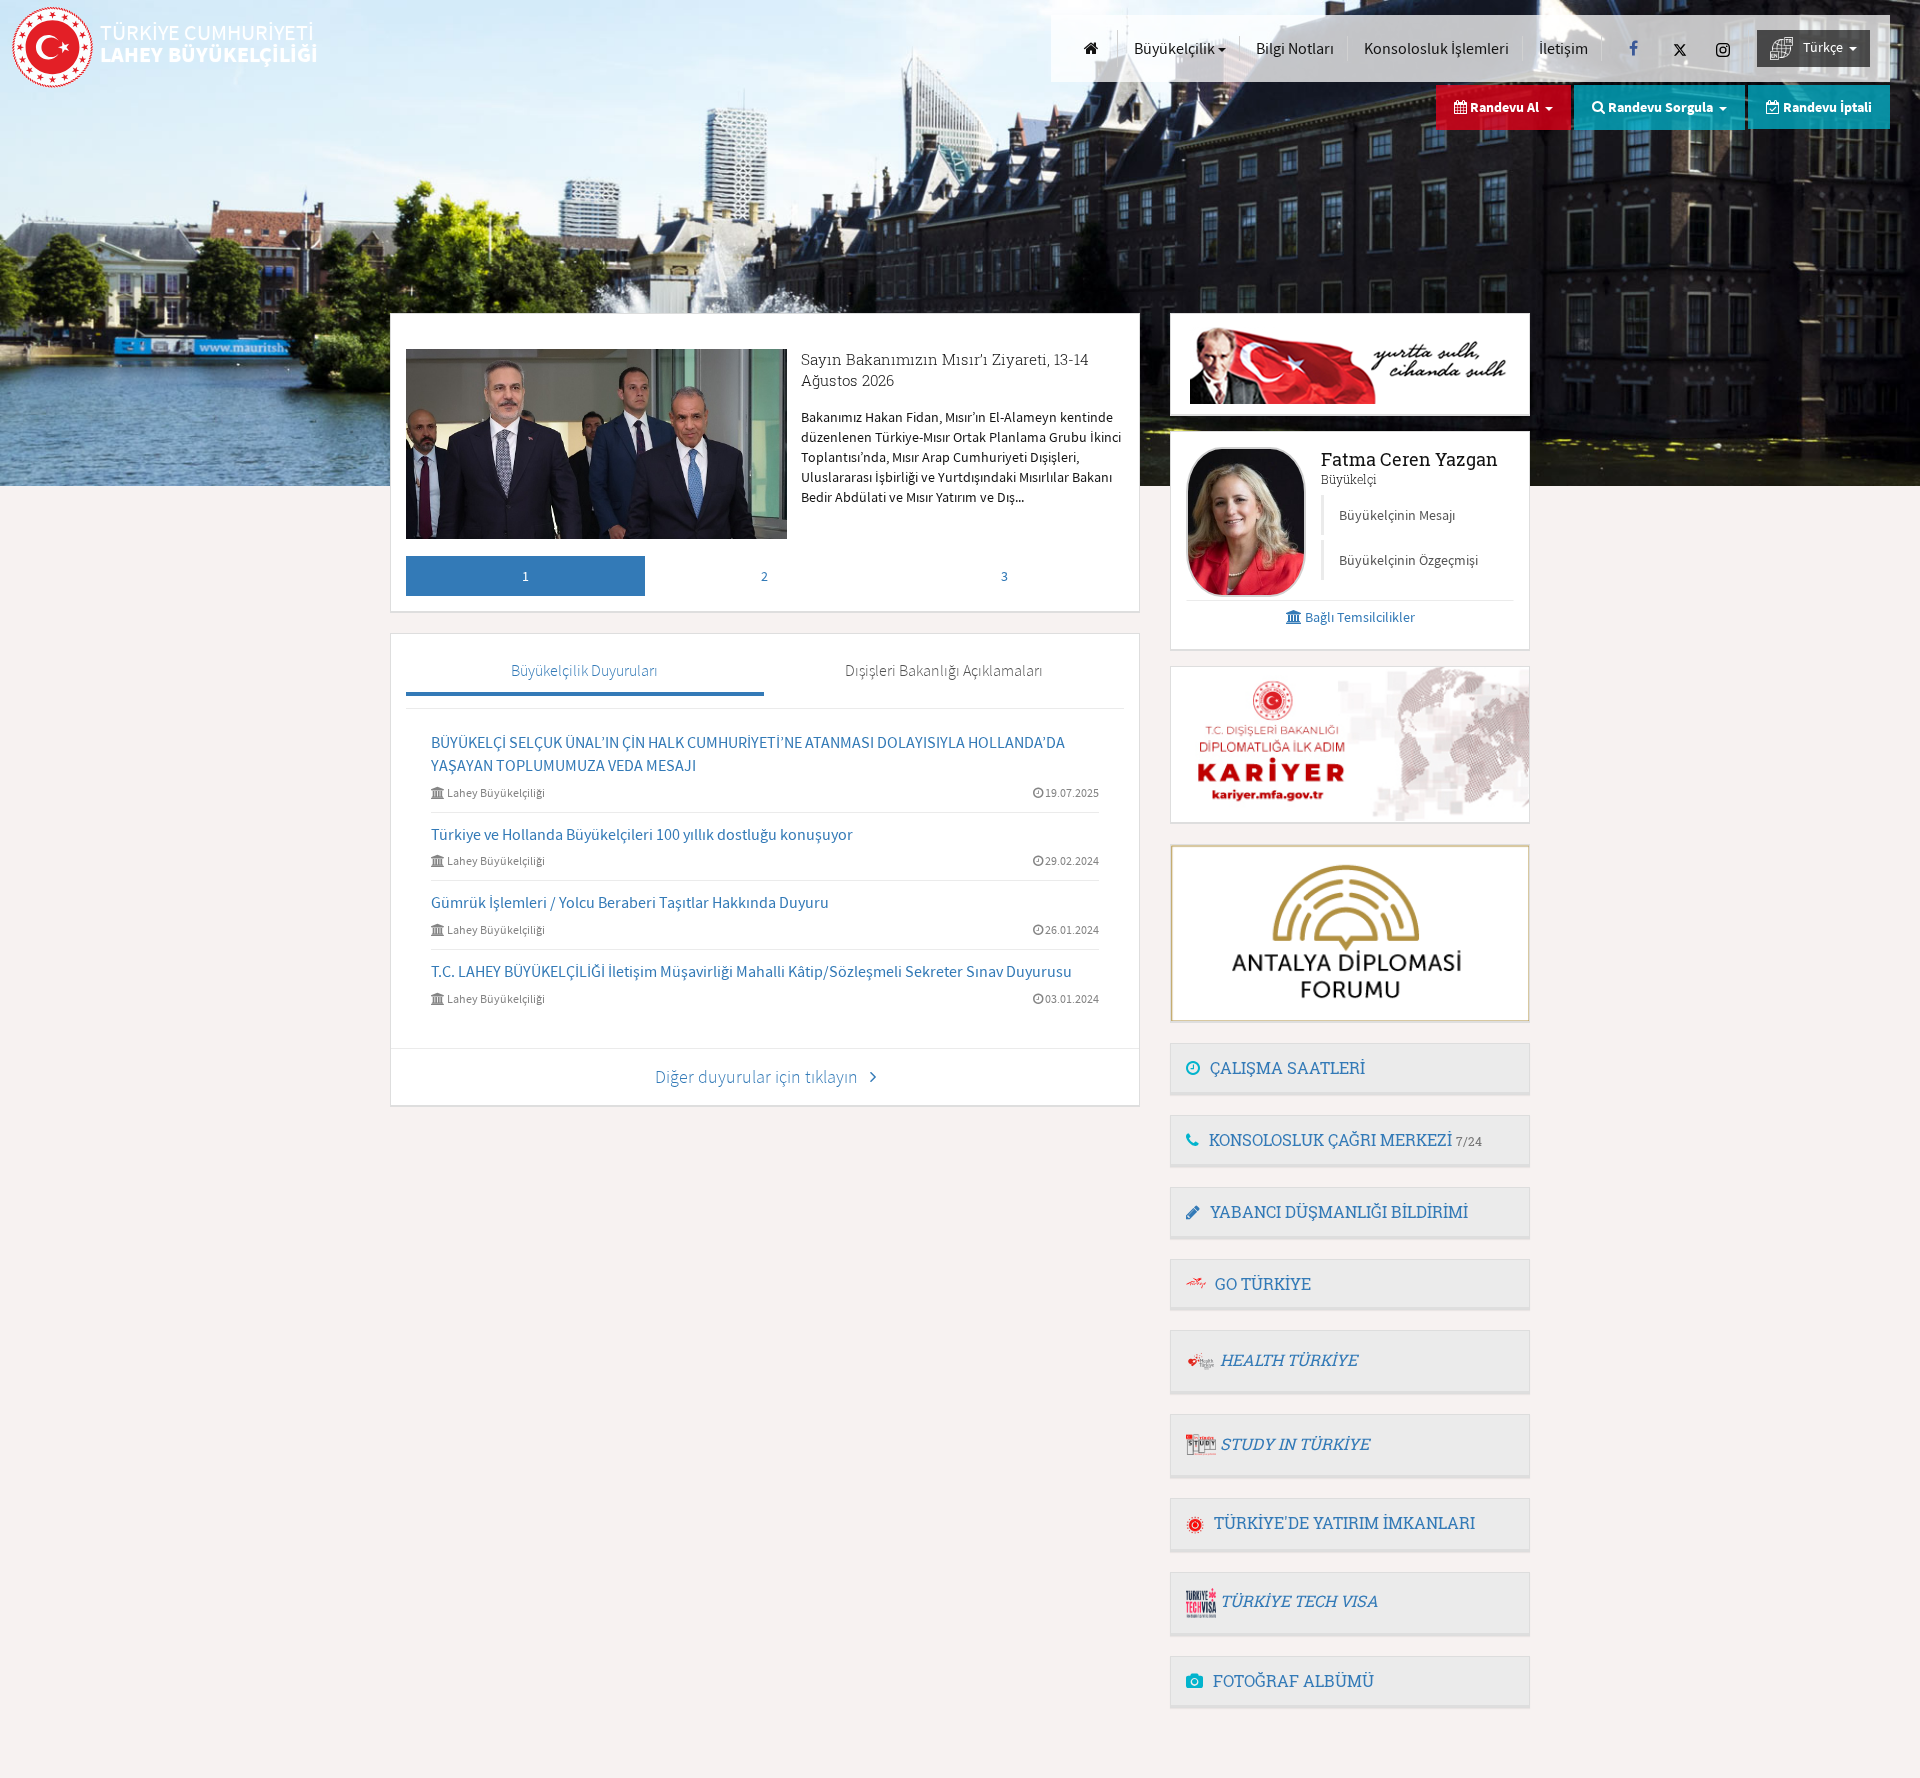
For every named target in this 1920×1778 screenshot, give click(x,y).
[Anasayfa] (1091, 48)
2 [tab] (764, 576)
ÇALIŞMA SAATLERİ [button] (1287, 1067)
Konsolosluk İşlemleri (1436, 48)
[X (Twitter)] (1680, 48)
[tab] (1350, 1069)
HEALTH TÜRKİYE (1288, 1359)
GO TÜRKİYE (1263, 1283)
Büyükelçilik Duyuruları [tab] (584, 670)
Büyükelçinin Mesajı (1397, 515)
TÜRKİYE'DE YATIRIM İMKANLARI (1344, 1522)
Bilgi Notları (1295, 48)
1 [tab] (525, 576)
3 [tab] (1004, 576)
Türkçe (1824, 47)
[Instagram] (1723, 48)
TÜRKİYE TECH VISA (1299, 1600)
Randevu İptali (1826, 107)
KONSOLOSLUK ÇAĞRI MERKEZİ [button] (1345, 1139)
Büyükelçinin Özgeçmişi (1408, 560)
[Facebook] (1633, 48)
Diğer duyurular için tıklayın (762, 1076)
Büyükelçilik (1176, 48)
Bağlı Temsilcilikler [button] (1358, 617)
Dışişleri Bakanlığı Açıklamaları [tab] (944, 670)
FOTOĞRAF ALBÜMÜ (1293, 1680)
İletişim (1563, 48)
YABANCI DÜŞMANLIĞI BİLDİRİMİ (1339, 1211)
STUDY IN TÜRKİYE (1294, 1443)
